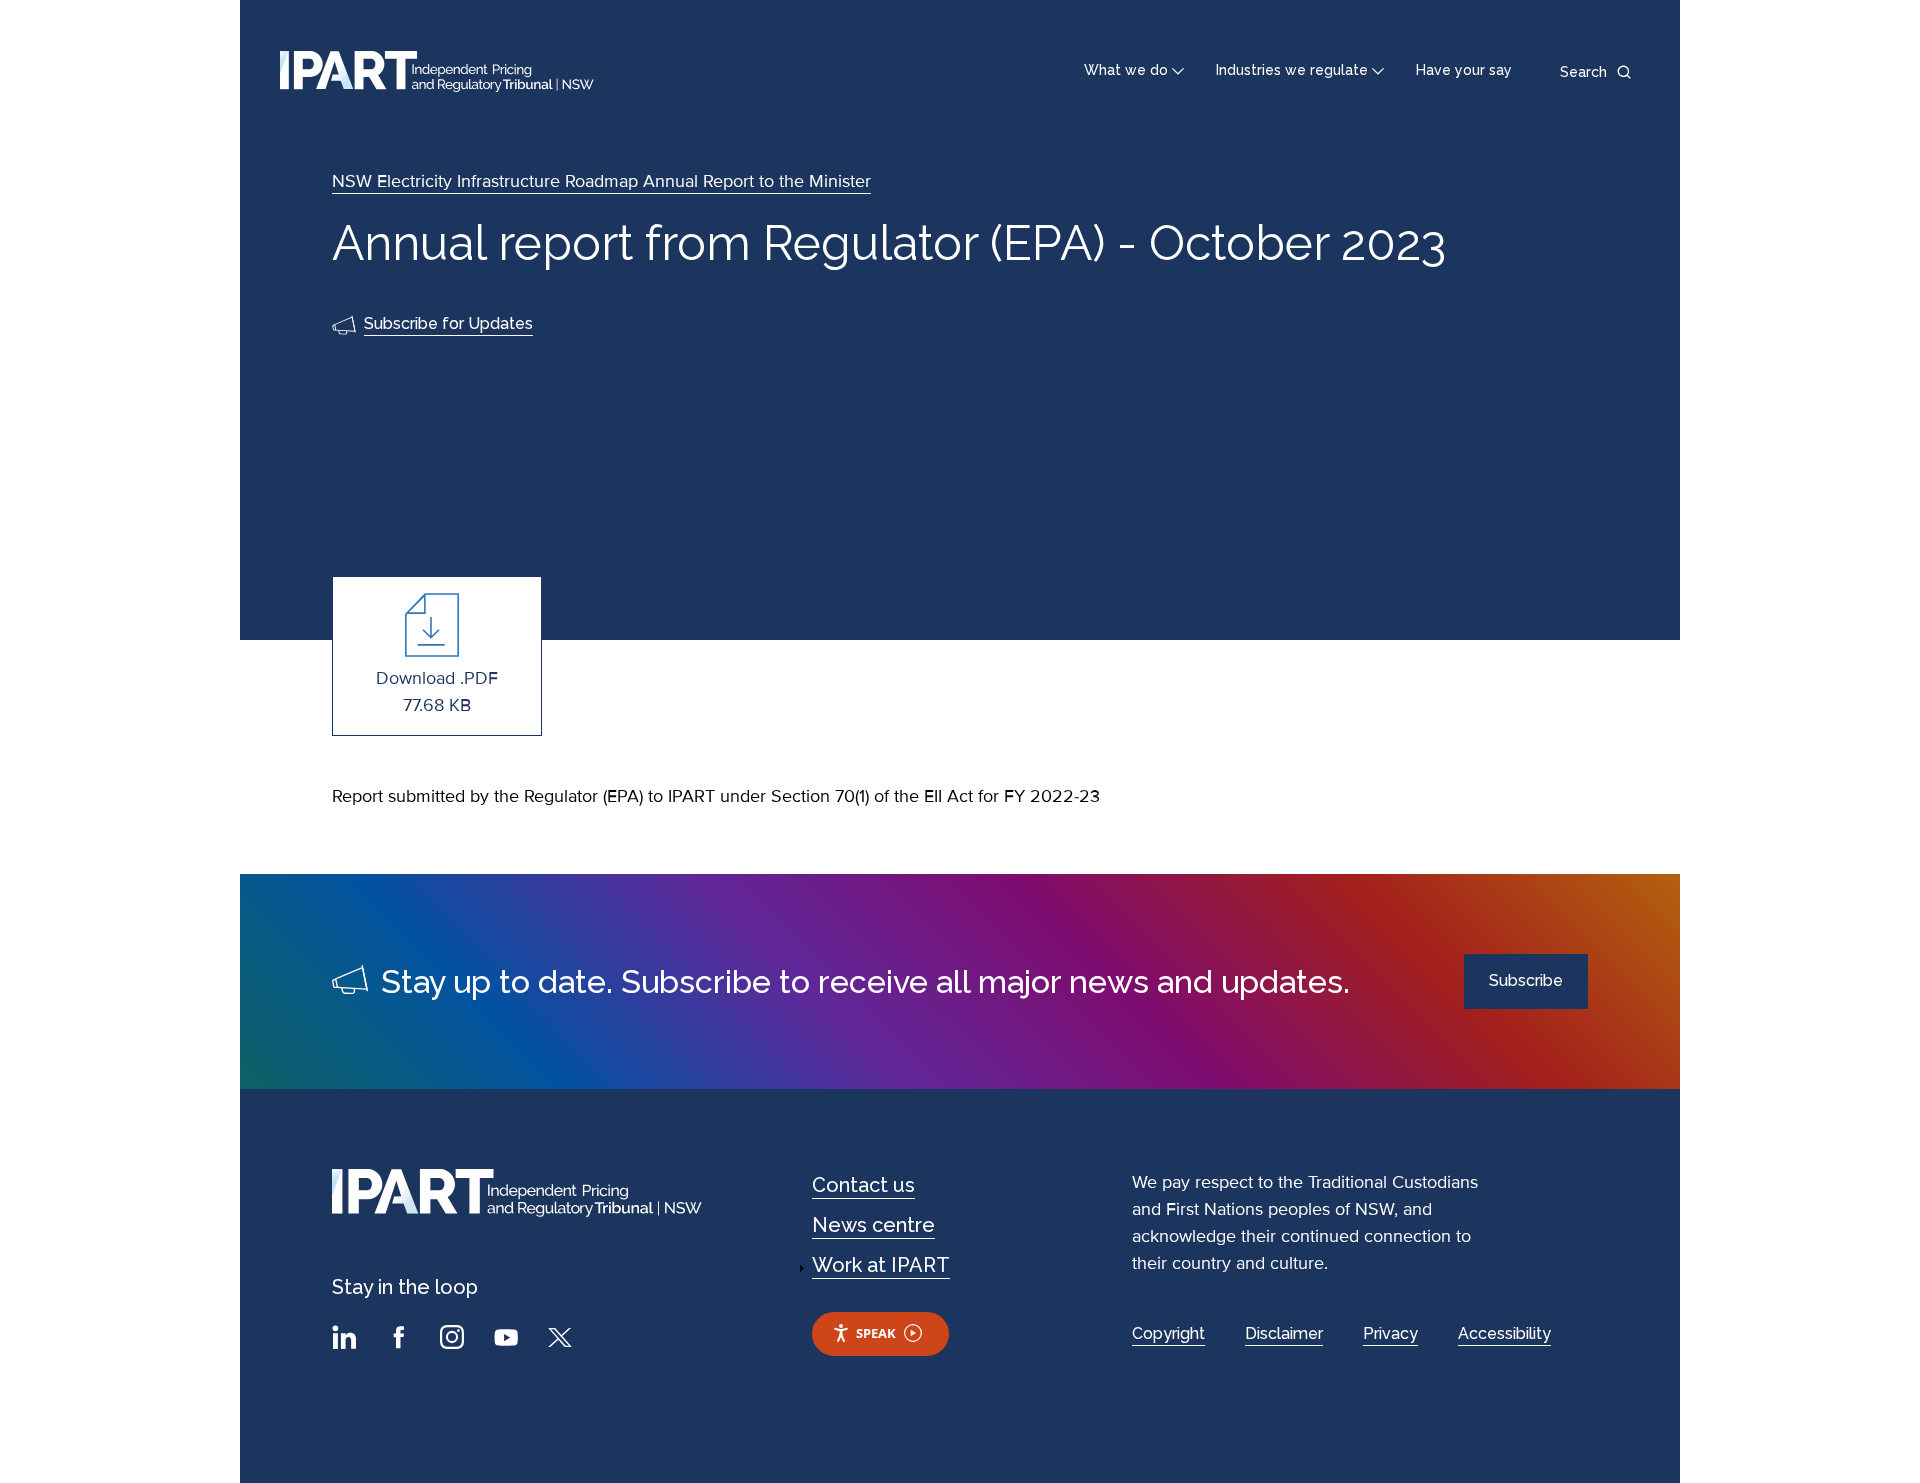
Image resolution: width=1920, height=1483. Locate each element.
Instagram (455, 1340)
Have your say (1464, 70)
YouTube (509, 1340)
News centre (873, 1225)
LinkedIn (347, 1340)
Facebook (401, 1340)
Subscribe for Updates (448, 323)
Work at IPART (881, 1265)
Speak (876, 1333)
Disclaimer (1284, 1333)
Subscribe (1526, 980)
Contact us (863, 1185)
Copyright (1168, 1333)
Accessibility (1504, 1333)
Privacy (1390, 1333)
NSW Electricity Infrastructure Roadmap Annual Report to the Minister (601, 181)
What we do (1126, 70)
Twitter (563, 1340)
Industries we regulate (1292, 70)
